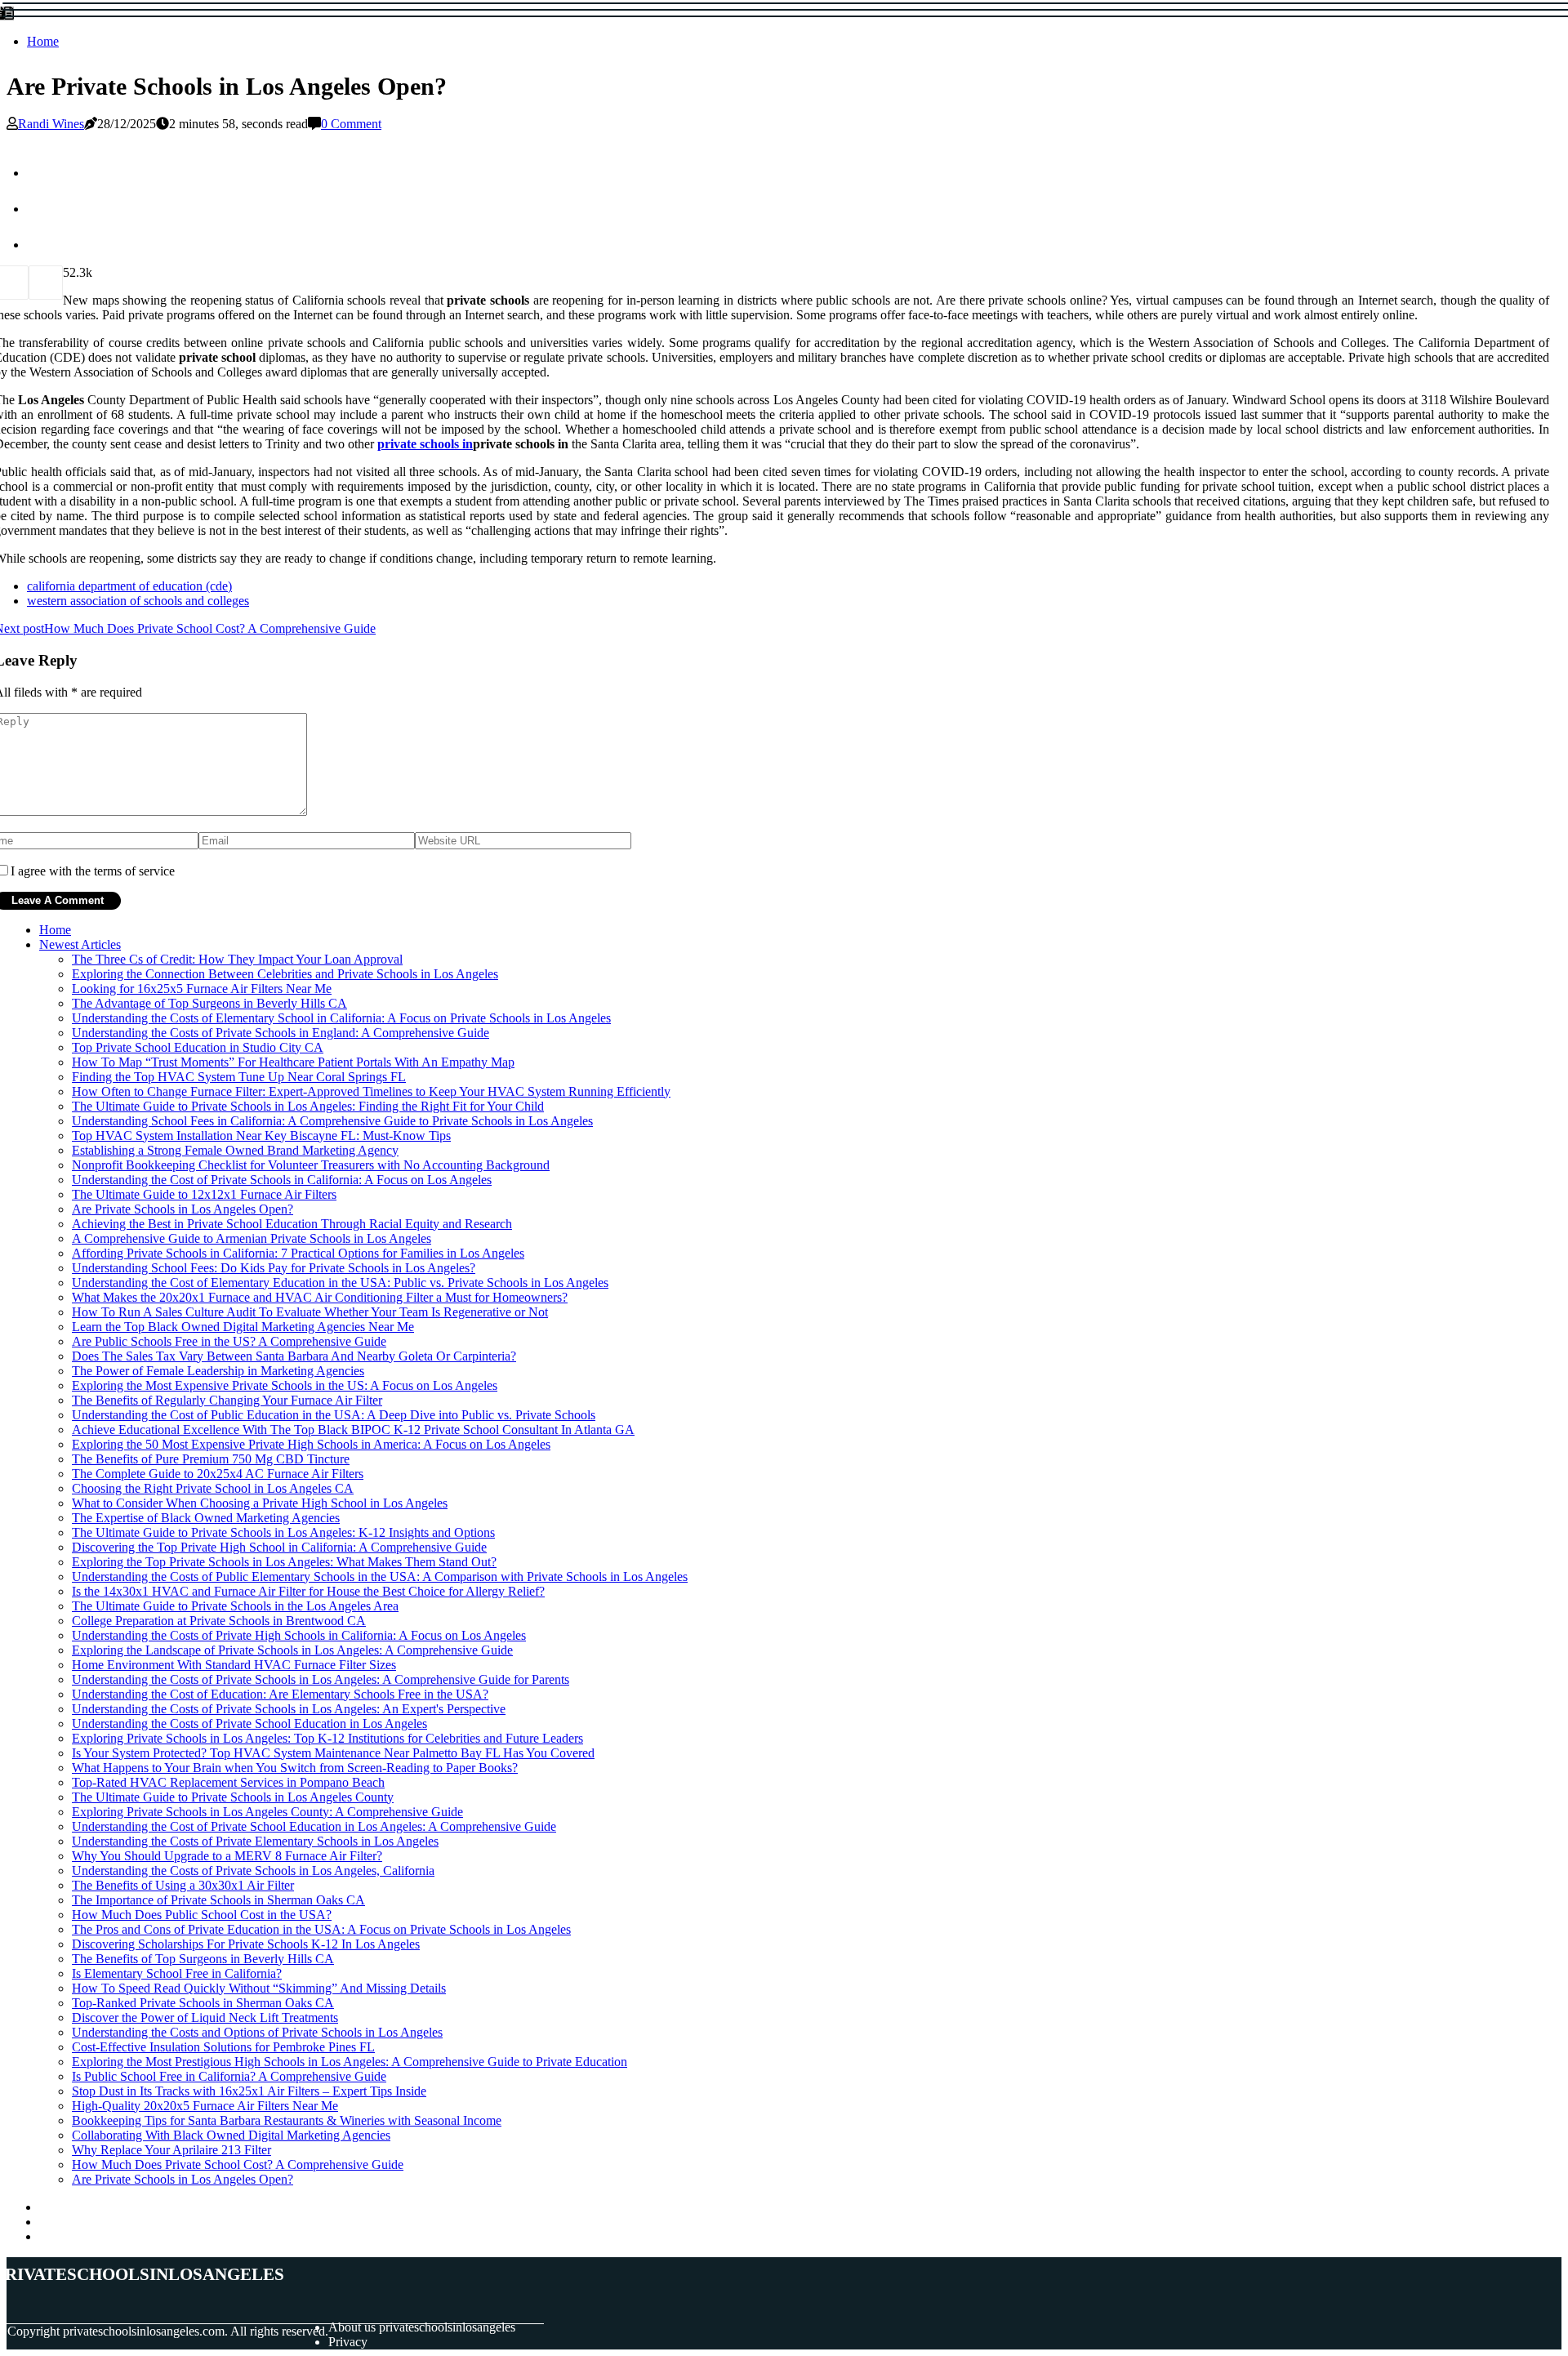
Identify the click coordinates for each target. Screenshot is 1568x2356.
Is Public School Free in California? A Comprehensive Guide (229, 2076)
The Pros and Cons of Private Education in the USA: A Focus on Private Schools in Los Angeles (321, 1929)
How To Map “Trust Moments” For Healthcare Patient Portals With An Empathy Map (293, 1062)
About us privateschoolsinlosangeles (422, 2327)
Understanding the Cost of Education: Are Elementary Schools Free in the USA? (280, 1694)
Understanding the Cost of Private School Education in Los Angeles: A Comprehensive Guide (314, 1826)
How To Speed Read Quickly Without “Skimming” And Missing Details (259, 1988)
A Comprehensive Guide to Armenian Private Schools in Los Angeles (252, 1238)
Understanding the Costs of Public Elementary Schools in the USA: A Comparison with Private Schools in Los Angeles (380, 1577)
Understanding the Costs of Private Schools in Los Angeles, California (253, 1871)
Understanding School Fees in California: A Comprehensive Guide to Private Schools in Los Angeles (332, 1121)
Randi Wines (51, 124)
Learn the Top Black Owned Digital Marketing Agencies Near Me (243, 1327)
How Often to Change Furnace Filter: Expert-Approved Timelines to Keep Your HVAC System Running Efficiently (371, 1091)
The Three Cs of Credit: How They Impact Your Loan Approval (237, 959)
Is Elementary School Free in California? (177, 1973)
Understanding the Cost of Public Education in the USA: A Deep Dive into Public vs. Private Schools (334, 1415)
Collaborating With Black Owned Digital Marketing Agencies (231, 2135)
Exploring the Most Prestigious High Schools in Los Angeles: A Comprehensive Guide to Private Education (350, 2062)
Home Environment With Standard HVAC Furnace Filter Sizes (234, 1665)
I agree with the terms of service (93, 871)
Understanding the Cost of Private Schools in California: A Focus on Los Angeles (282, 1180)
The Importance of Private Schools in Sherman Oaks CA (218, 1900)
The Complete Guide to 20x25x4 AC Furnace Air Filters (218, 1474)
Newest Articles (80, 944)
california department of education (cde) (129, 586)
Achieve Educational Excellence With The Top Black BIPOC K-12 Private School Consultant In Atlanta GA (353, 1430)
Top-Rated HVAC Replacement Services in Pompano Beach (228, 1782)
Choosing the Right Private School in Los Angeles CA (213, 1488)
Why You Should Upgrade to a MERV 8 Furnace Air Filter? (227, 1856)
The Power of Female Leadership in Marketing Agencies (218, 1371)
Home (43, 41)
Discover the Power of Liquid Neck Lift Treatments (205, 2018)
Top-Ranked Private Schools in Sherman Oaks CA (203, 2003)
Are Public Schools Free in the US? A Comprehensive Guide (229, 1341)
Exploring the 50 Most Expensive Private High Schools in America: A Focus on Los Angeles (311, 1444)
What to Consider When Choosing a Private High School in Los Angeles (260, 1503)
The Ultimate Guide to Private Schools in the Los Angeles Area (235, 1606)
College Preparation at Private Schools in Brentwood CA (219, 1621)
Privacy (348, 2342)
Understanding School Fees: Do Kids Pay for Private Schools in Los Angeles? (274, 1268)
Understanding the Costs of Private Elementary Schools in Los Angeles (255, 1841)
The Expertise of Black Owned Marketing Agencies (206, 1518)
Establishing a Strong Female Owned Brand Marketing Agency (235, 1150)
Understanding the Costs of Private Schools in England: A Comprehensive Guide (281, 1033)
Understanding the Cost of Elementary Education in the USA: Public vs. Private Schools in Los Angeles (340, 1283)
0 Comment (351, 124)
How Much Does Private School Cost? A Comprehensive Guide (238, 2164)
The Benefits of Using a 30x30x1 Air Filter (183, 1885)
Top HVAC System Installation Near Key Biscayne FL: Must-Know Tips (261, 1136)
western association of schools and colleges (138, 601)
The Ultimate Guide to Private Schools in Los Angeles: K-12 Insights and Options (283, 1532)
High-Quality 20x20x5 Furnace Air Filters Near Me (205, 2106)
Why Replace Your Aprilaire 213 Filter (171, 2150)
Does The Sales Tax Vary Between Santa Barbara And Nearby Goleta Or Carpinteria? (294, 1356)
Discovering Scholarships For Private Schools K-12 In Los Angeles (246, 1944)
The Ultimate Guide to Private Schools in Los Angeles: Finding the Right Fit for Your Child (308, 1106)
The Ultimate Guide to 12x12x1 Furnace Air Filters (204, 1194)
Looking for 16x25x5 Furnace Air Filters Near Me (202, 989)
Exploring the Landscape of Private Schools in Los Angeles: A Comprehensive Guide (292, 1650)
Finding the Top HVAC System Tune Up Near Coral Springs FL (239, 1077)
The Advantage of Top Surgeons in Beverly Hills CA (209, 1003)
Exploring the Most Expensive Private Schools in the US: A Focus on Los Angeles (285, 1385)
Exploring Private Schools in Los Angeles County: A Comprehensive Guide (267, 1812)
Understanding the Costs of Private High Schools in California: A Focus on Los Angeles (299, 1635)
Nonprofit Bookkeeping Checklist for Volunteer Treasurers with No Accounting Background (311, 1165)
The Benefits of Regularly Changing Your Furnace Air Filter (227, 1400)
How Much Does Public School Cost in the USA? (202, 1915)
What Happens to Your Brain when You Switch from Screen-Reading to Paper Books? (295, 1768)
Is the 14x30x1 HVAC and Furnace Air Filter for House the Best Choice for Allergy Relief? (308, 1591)
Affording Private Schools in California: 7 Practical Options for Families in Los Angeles (298, 1253)
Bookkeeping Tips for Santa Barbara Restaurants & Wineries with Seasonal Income (287, 2120)
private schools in (425, 444)
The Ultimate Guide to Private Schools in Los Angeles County (233, 1797)
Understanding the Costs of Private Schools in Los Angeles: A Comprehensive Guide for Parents (321, 1679)
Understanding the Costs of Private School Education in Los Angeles (249, 1724)
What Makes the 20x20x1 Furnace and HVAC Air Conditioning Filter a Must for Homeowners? (320, 1297)
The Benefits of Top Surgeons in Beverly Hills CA (203, 1959)
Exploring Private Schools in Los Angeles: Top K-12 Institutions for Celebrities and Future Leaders (327, 1738)
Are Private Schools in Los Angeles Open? (183, 1209)
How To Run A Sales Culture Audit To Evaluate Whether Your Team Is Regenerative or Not (310, 1312)
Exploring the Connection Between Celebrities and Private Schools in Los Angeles (285, 974)
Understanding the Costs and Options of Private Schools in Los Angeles (257, 2032)
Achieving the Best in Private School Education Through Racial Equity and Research (292, 1224)
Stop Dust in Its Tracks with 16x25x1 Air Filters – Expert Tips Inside (249, 2091)
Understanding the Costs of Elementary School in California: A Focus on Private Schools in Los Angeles (341, 1018)
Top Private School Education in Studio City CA (198, 1047)
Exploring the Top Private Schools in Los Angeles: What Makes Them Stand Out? (284, 1562)
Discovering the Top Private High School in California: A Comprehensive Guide (279, 1547)
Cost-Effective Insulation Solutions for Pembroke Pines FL (223, 2047)
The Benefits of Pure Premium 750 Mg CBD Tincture (211, 1459)
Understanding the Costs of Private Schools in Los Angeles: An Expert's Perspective (289, 1709)
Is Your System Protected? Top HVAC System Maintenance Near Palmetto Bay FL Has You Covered (333, 1753)
